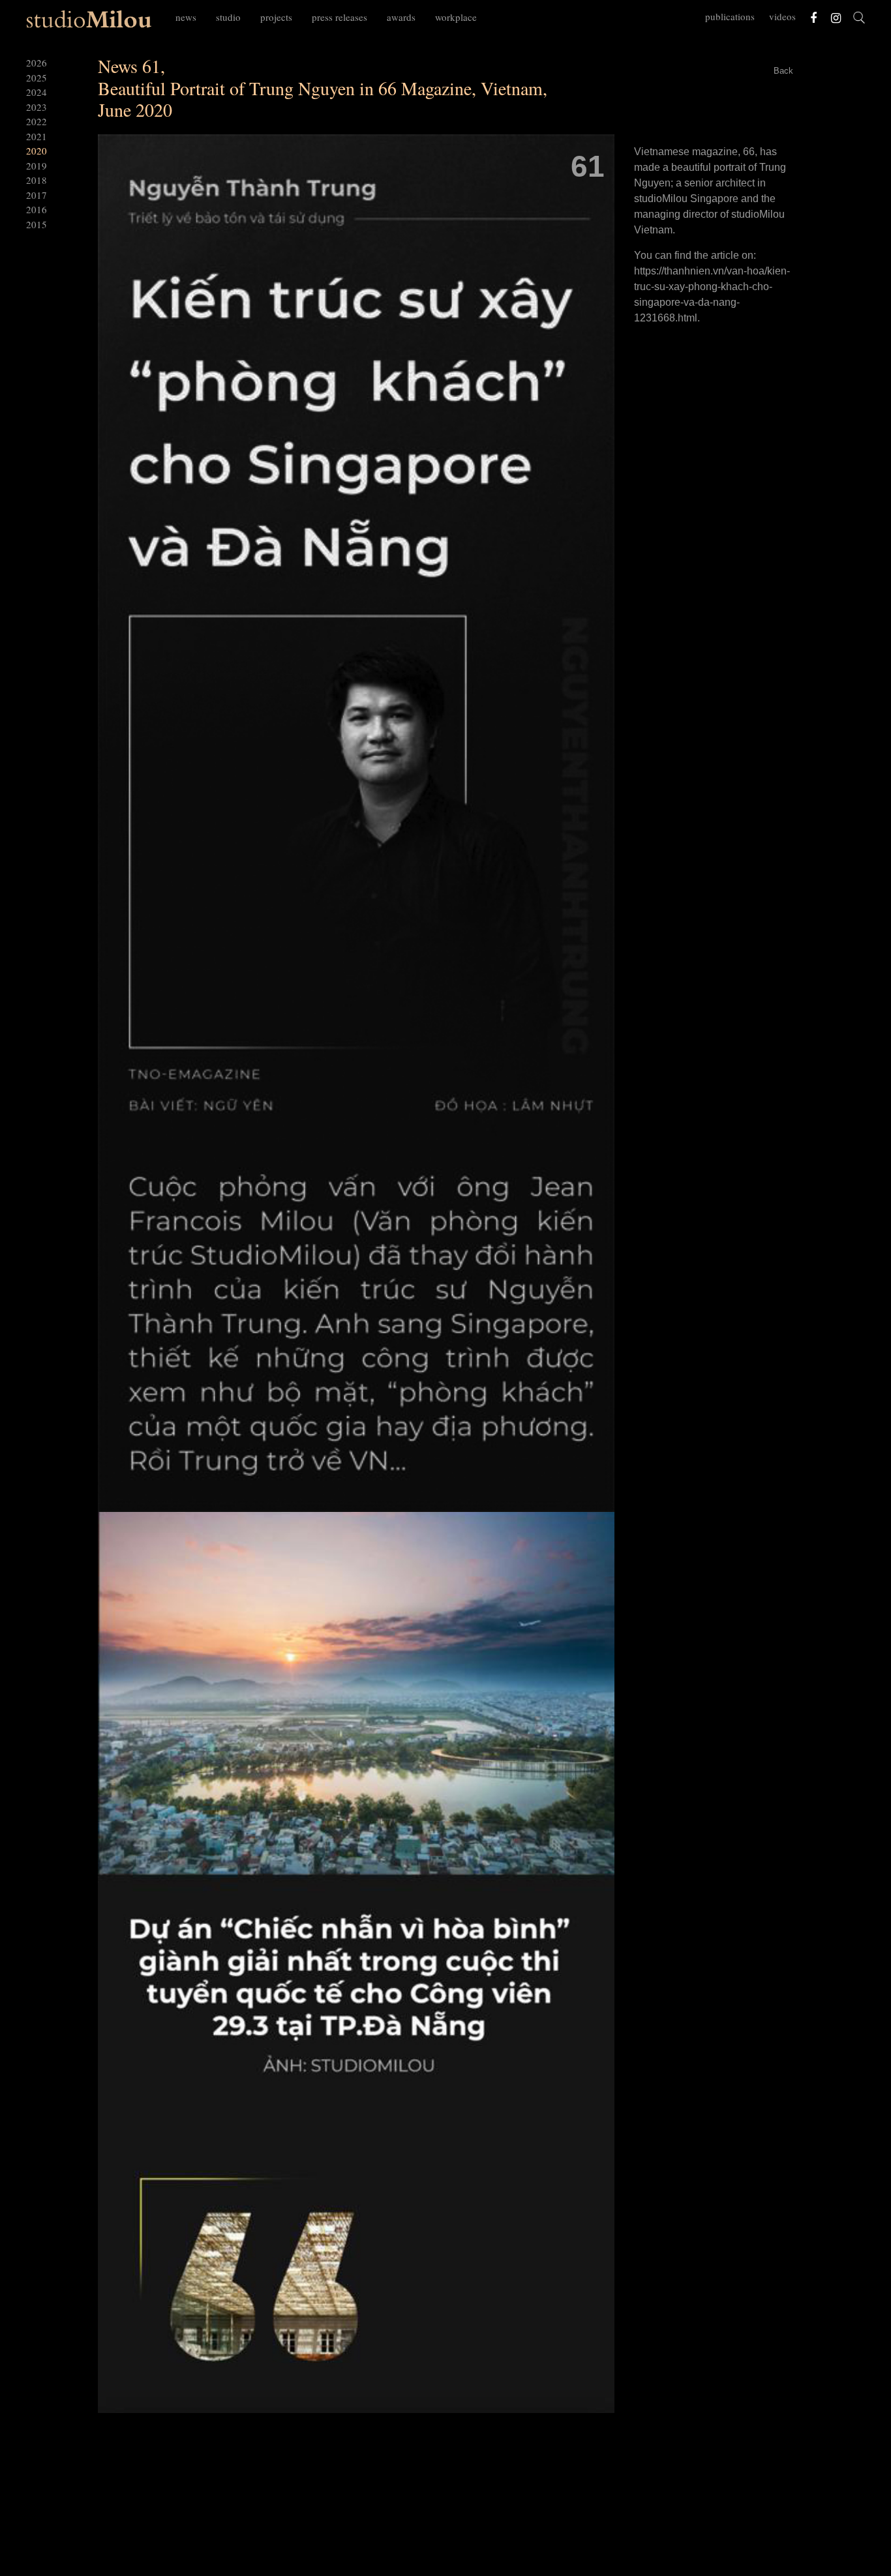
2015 (37, 224)
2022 (37, 121)
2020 (37, 151)
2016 (37, 209)
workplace (456, 17)
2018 (37, 180)
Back (783, 71)
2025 (37, 78)
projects (276, 17)
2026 (37, 63)
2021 (37, 136)
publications (730, 16)
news (186, 17)
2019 (37, 166)
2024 (37, 92)
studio (228, 17)
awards (401, 17)
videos (782, 16)
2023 (37, 107)
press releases (340, 17)
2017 (37, 195)
